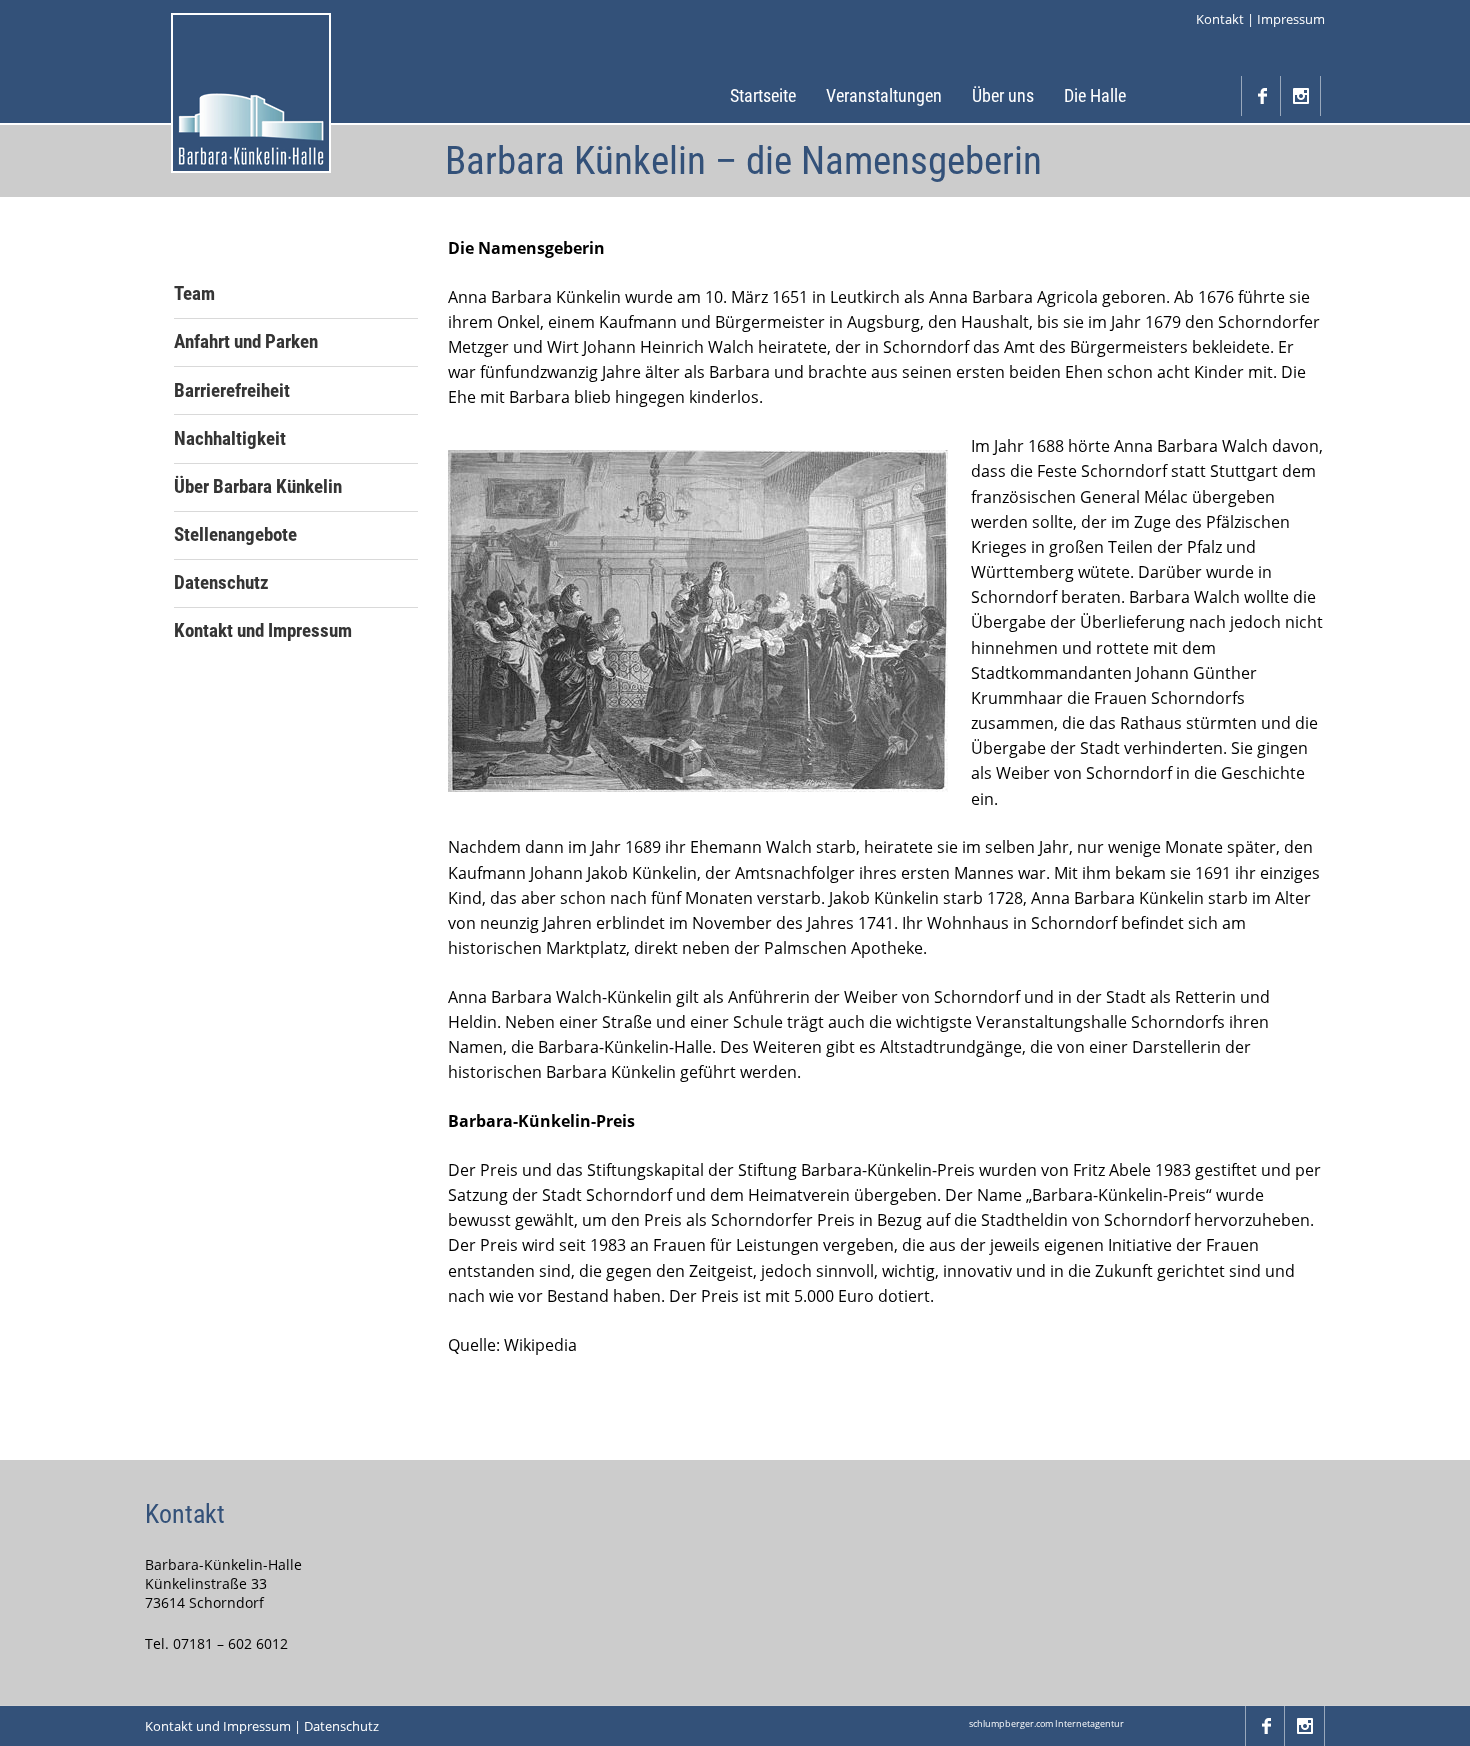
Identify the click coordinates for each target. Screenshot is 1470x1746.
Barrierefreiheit (232, 391)
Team (194, 294)
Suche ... (1221, 96)
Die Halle (1095, 95)
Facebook (1261, 96)
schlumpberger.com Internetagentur (1046, 1723)
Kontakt (1220, 19)
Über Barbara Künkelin (258, 487)
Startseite (763, 95)
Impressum (1291, 19)
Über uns (1003, 95)
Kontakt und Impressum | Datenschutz (262, 1726)
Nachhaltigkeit (230, 439)
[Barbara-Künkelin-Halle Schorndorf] (251, 93)
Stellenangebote (235, 535)
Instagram (1301, 96)
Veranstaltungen (884, 95)
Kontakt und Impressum (263, 631)
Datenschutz (221, 583)
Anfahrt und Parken (246, 342)
